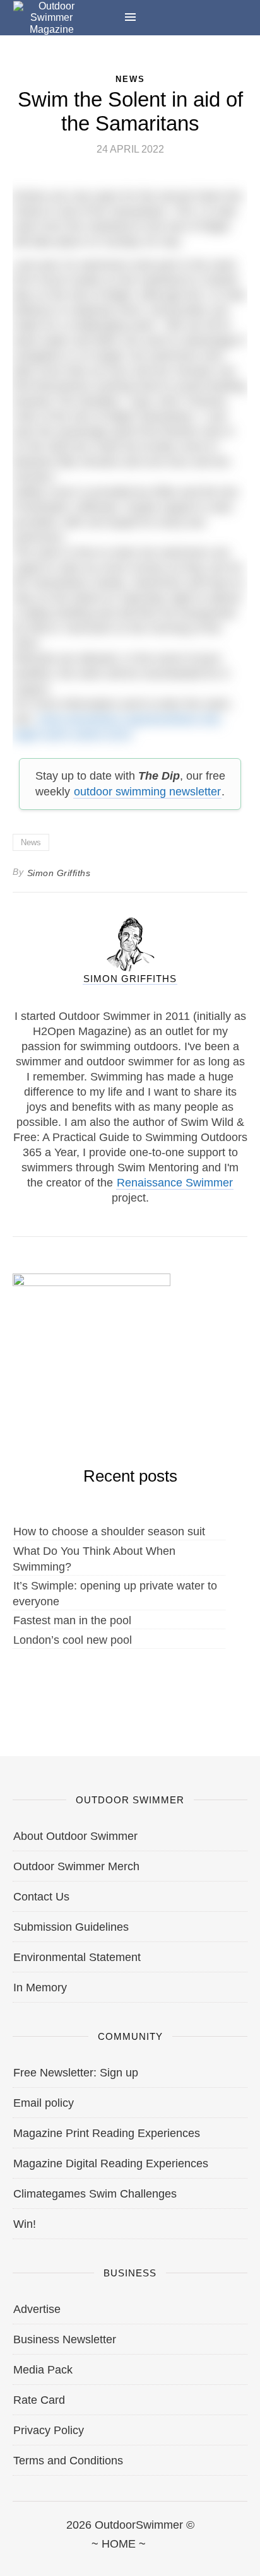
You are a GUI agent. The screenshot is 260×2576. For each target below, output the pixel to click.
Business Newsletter (65, 2339)
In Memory (40, 1988)
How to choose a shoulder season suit (109, 1531)
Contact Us (41, 1897)
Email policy (44, 2103)
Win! (25, 2224)
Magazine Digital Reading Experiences (111, 2163)
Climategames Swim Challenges (95, 2194)
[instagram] (130, 2558)
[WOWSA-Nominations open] (92, 1338)
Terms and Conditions (68, 2461)
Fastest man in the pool (72, 1620)
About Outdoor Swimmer (75, 1836)
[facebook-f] (13, 2558)
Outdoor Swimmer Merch (76, 1866)
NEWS (130, 79)
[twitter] (72, 2558)
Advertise (37, 2309)
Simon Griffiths (59, 873)
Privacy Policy (49, 2430)
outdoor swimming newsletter (147, 792)
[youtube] (189, 2558)
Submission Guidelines (71, 1927)
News (31, 842)
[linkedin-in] (247, 2558)
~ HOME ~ (119, 2544)
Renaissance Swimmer (175, 1183)
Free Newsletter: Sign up (76, 2073)
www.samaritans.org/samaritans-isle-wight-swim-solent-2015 (118, 727)
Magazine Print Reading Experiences (107, 2133)
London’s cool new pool (73, 1640)
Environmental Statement (77, 1957)
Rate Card (39, 2400)
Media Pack (43, 2370)
